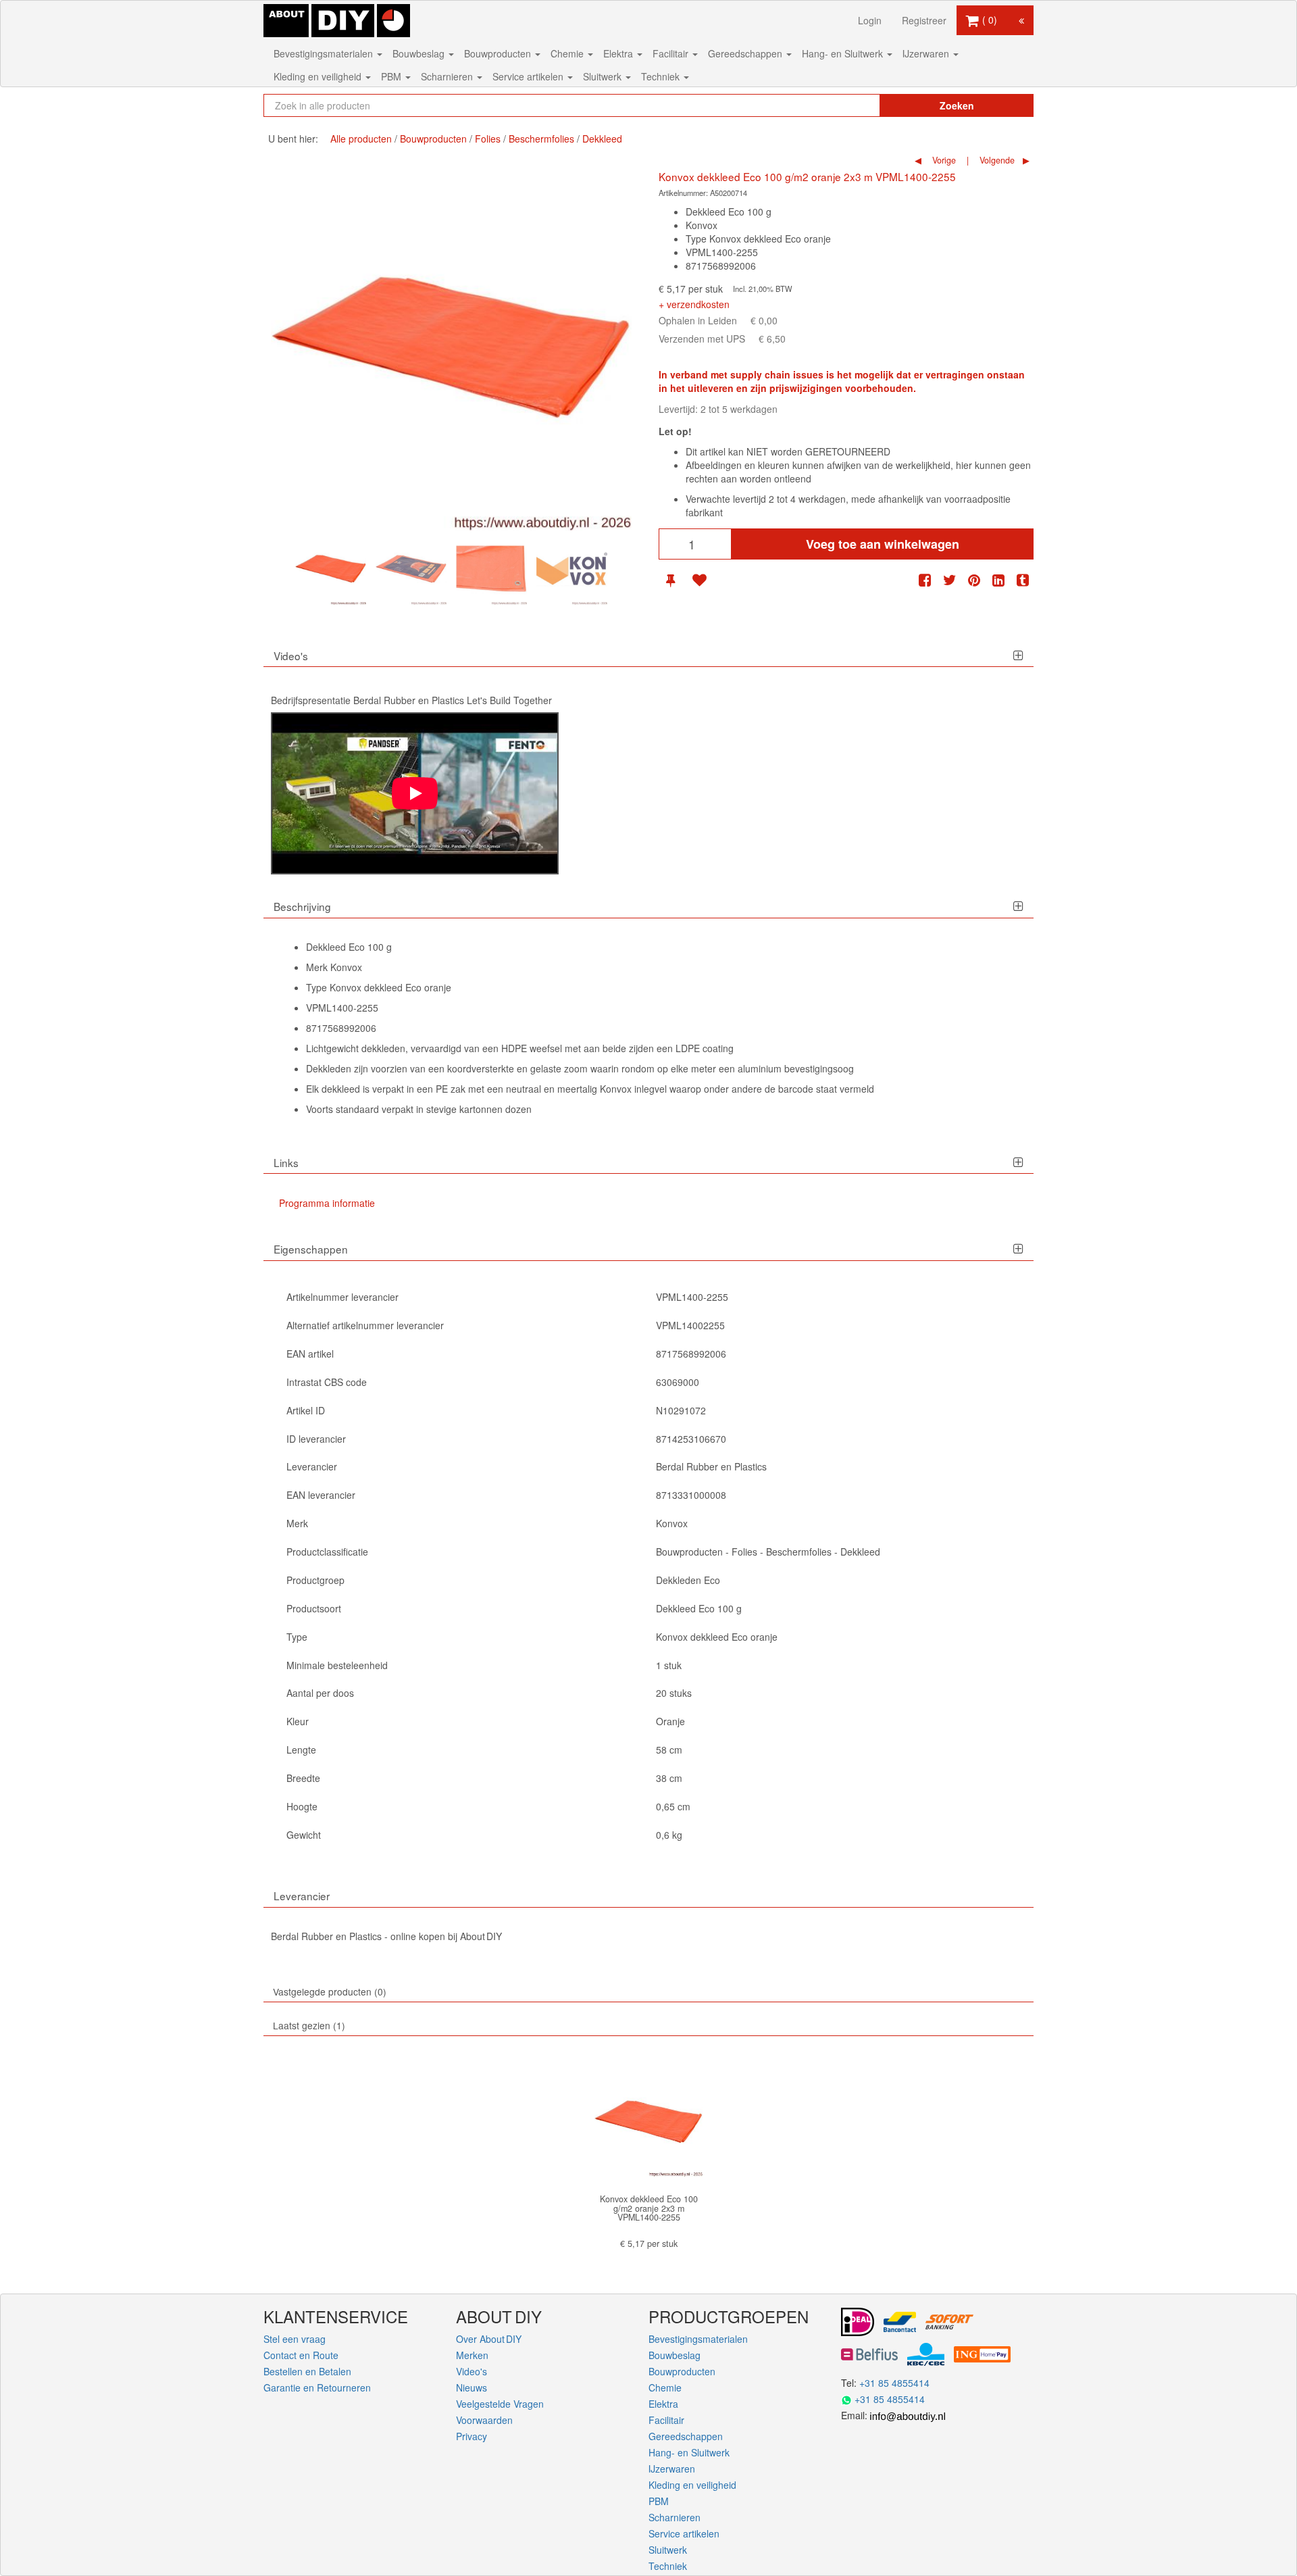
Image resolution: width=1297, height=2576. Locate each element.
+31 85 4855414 (894, 2383)
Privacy (472, 2436)
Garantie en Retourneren (317, 2387)
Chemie (568, 53)
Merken (472, 2355)
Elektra (619, 53)
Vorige (943, 160)
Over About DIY (489, 2339)
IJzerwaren (927, 53)
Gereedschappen (746, 53)
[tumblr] (1023, 580)
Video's (472, 2371)
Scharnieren (448, 76)
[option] (331, 569)
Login (870, 20)
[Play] (415, 793)
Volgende (996, 160)
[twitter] (950, 580)
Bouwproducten (499, 53)
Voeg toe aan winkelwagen (883, 544)
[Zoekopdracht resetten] (841, 105)
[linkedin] (998, 580)
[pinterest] (974, 580)
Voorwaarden (484, 2420)
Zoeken (957, 105)
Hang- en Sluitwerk (844, 53)
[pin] (670, 580)
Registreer (924, 20)
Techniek (662, 76)
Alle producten (361, 139)
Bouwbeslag (420, 53)
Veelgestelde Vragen (500, 2404)
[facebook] (925, 580)
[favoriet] (699, 580)
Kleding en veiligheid (319, 76)
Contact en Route (301, 2355)
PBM (392, 76)
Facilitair (672, 53)
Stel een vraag (295, 2339)
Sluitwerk (604, 76)
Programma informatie (327, 1203)
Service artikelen (529, 76)
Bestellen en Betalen (307, 2371)
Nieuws (472, 2387)
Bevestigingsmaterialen (325, 53)
